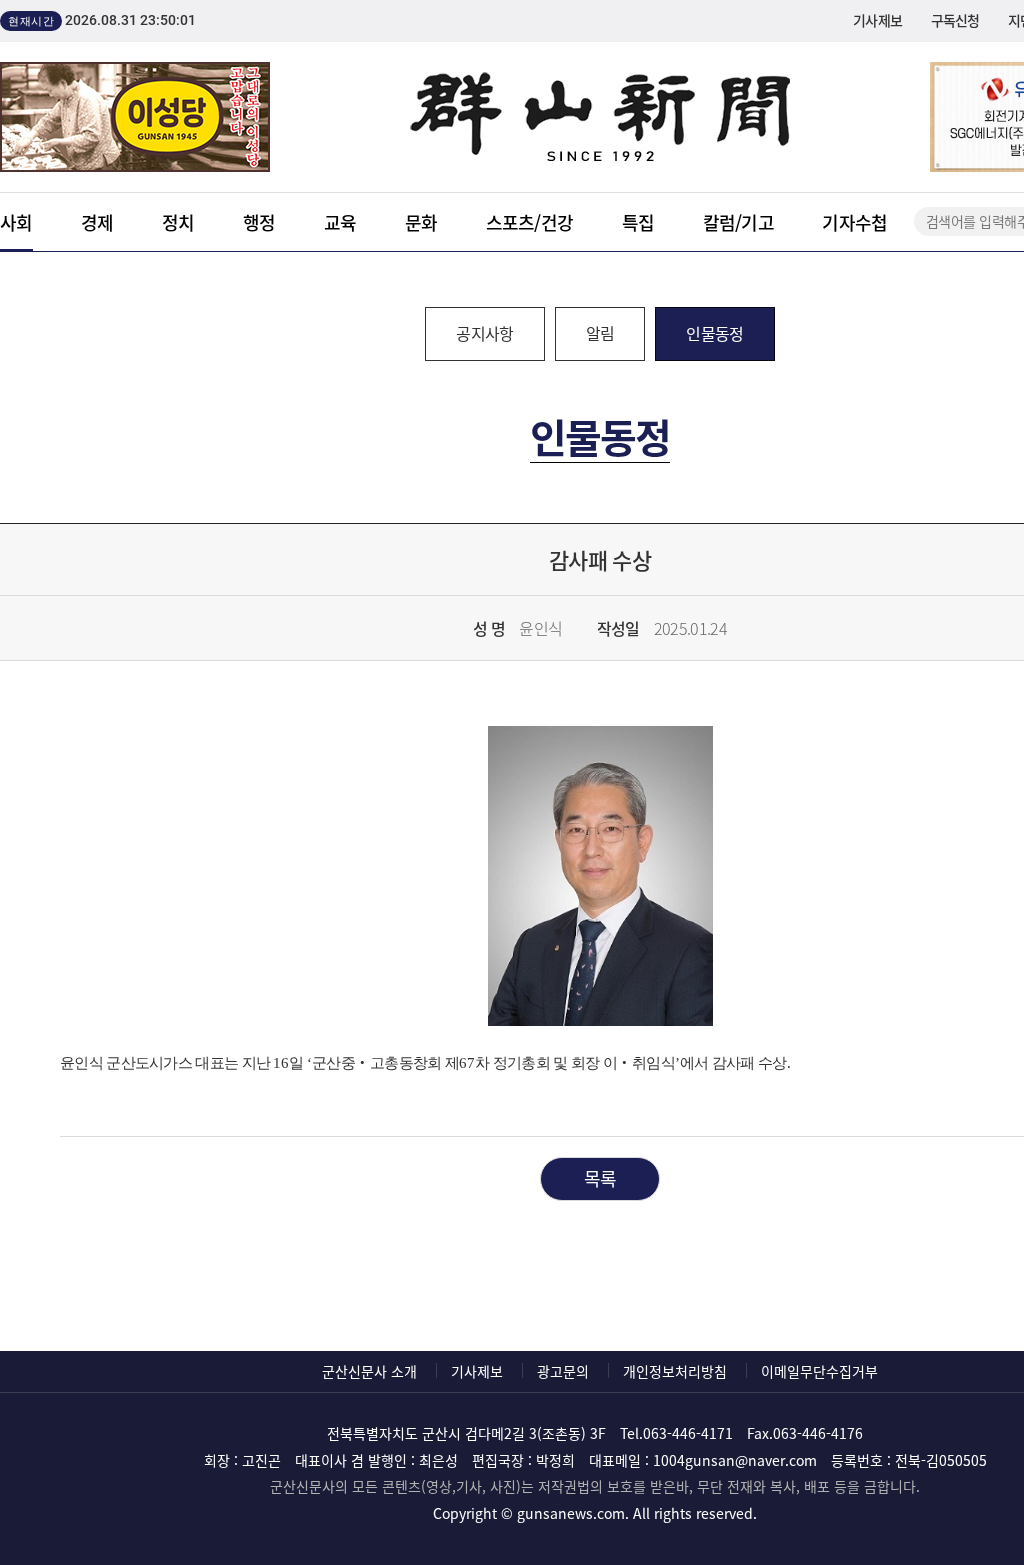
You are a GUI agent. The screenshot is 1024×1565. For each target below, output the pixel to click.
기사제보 (877, 20)
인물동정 (714, 333)
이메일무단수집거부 (819, 1371)
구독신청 (955, 20)
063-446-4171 (688, 1433)
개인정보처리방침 (675, 1371)
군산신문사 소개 (369, 1371)
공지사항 (484, 333)
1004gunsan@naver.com (735, 1460)
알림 (600, 333)
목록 (600, 1178)
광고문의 (563, 1371)
